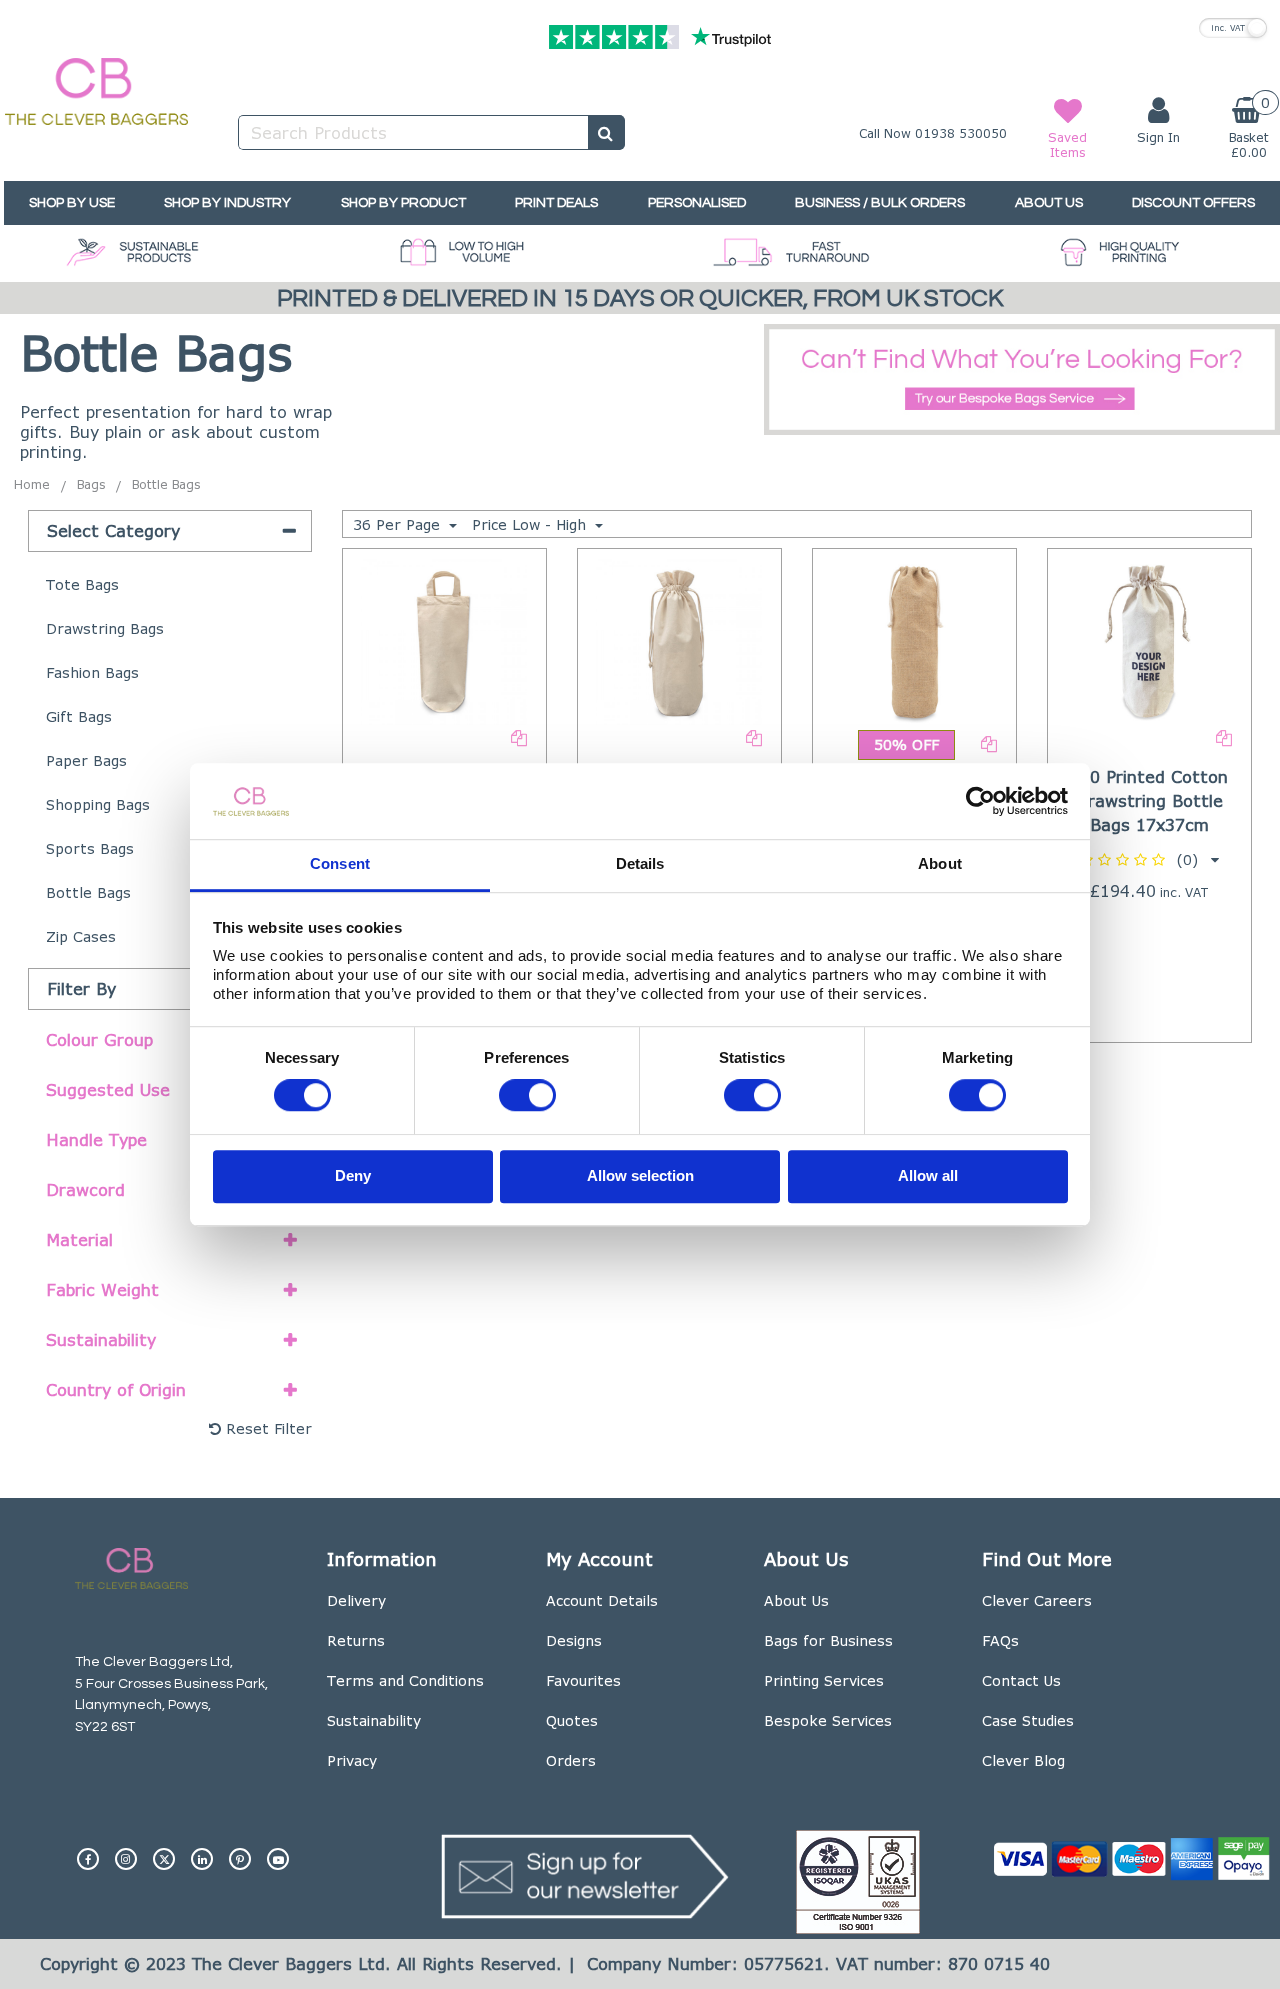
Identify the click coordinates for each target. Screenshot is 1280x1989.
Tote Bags (82, 584)
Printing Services (824, 1680)
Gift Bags (79, 716)
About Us (796, 1600)
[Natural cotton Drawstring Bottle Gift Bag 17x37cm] (679, 639)
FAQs (1000, 1640)
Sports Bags (90, 848)
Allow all (928, 1175)
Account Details (602, 1600)
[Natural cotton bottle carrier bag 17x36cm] (444, 639)
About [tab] (940, 864)
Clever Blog (1023, 1760)
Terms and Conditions (405, 1680)
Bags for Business (828, 1640)
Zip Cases (81, 936)
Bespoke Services (828, 1720)
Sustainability (374, 1720)
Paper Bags (86, 760)
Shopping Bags (98, 804)
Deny (353, 1175)
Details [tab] (640, 864)
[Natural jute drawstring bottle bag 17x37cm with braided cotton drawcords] (915, 639)
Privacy (352, 1760)
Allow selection (640, 1175)
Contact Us (1021, 1680)
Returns (356, 1640)
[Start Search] (606, 132)
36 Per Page (399, 524)
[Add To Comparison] (519, 736)
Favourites (583, 1680)
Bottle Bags (88, 892)
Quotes (572, 1720)
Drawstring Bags (105, 628)
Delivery (356, 1600)
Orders (571, 1760)
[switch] (527, 1096)
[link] (88, 1851)
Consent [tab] (340, 864)
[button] (1149, 859)
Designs (574, 1640)
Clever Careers (1037, 1600)
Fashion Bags (92, 672)
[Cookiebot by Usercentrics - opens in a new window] (980, 801)
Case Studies (1028, 1720)
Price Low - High (531, 524)
